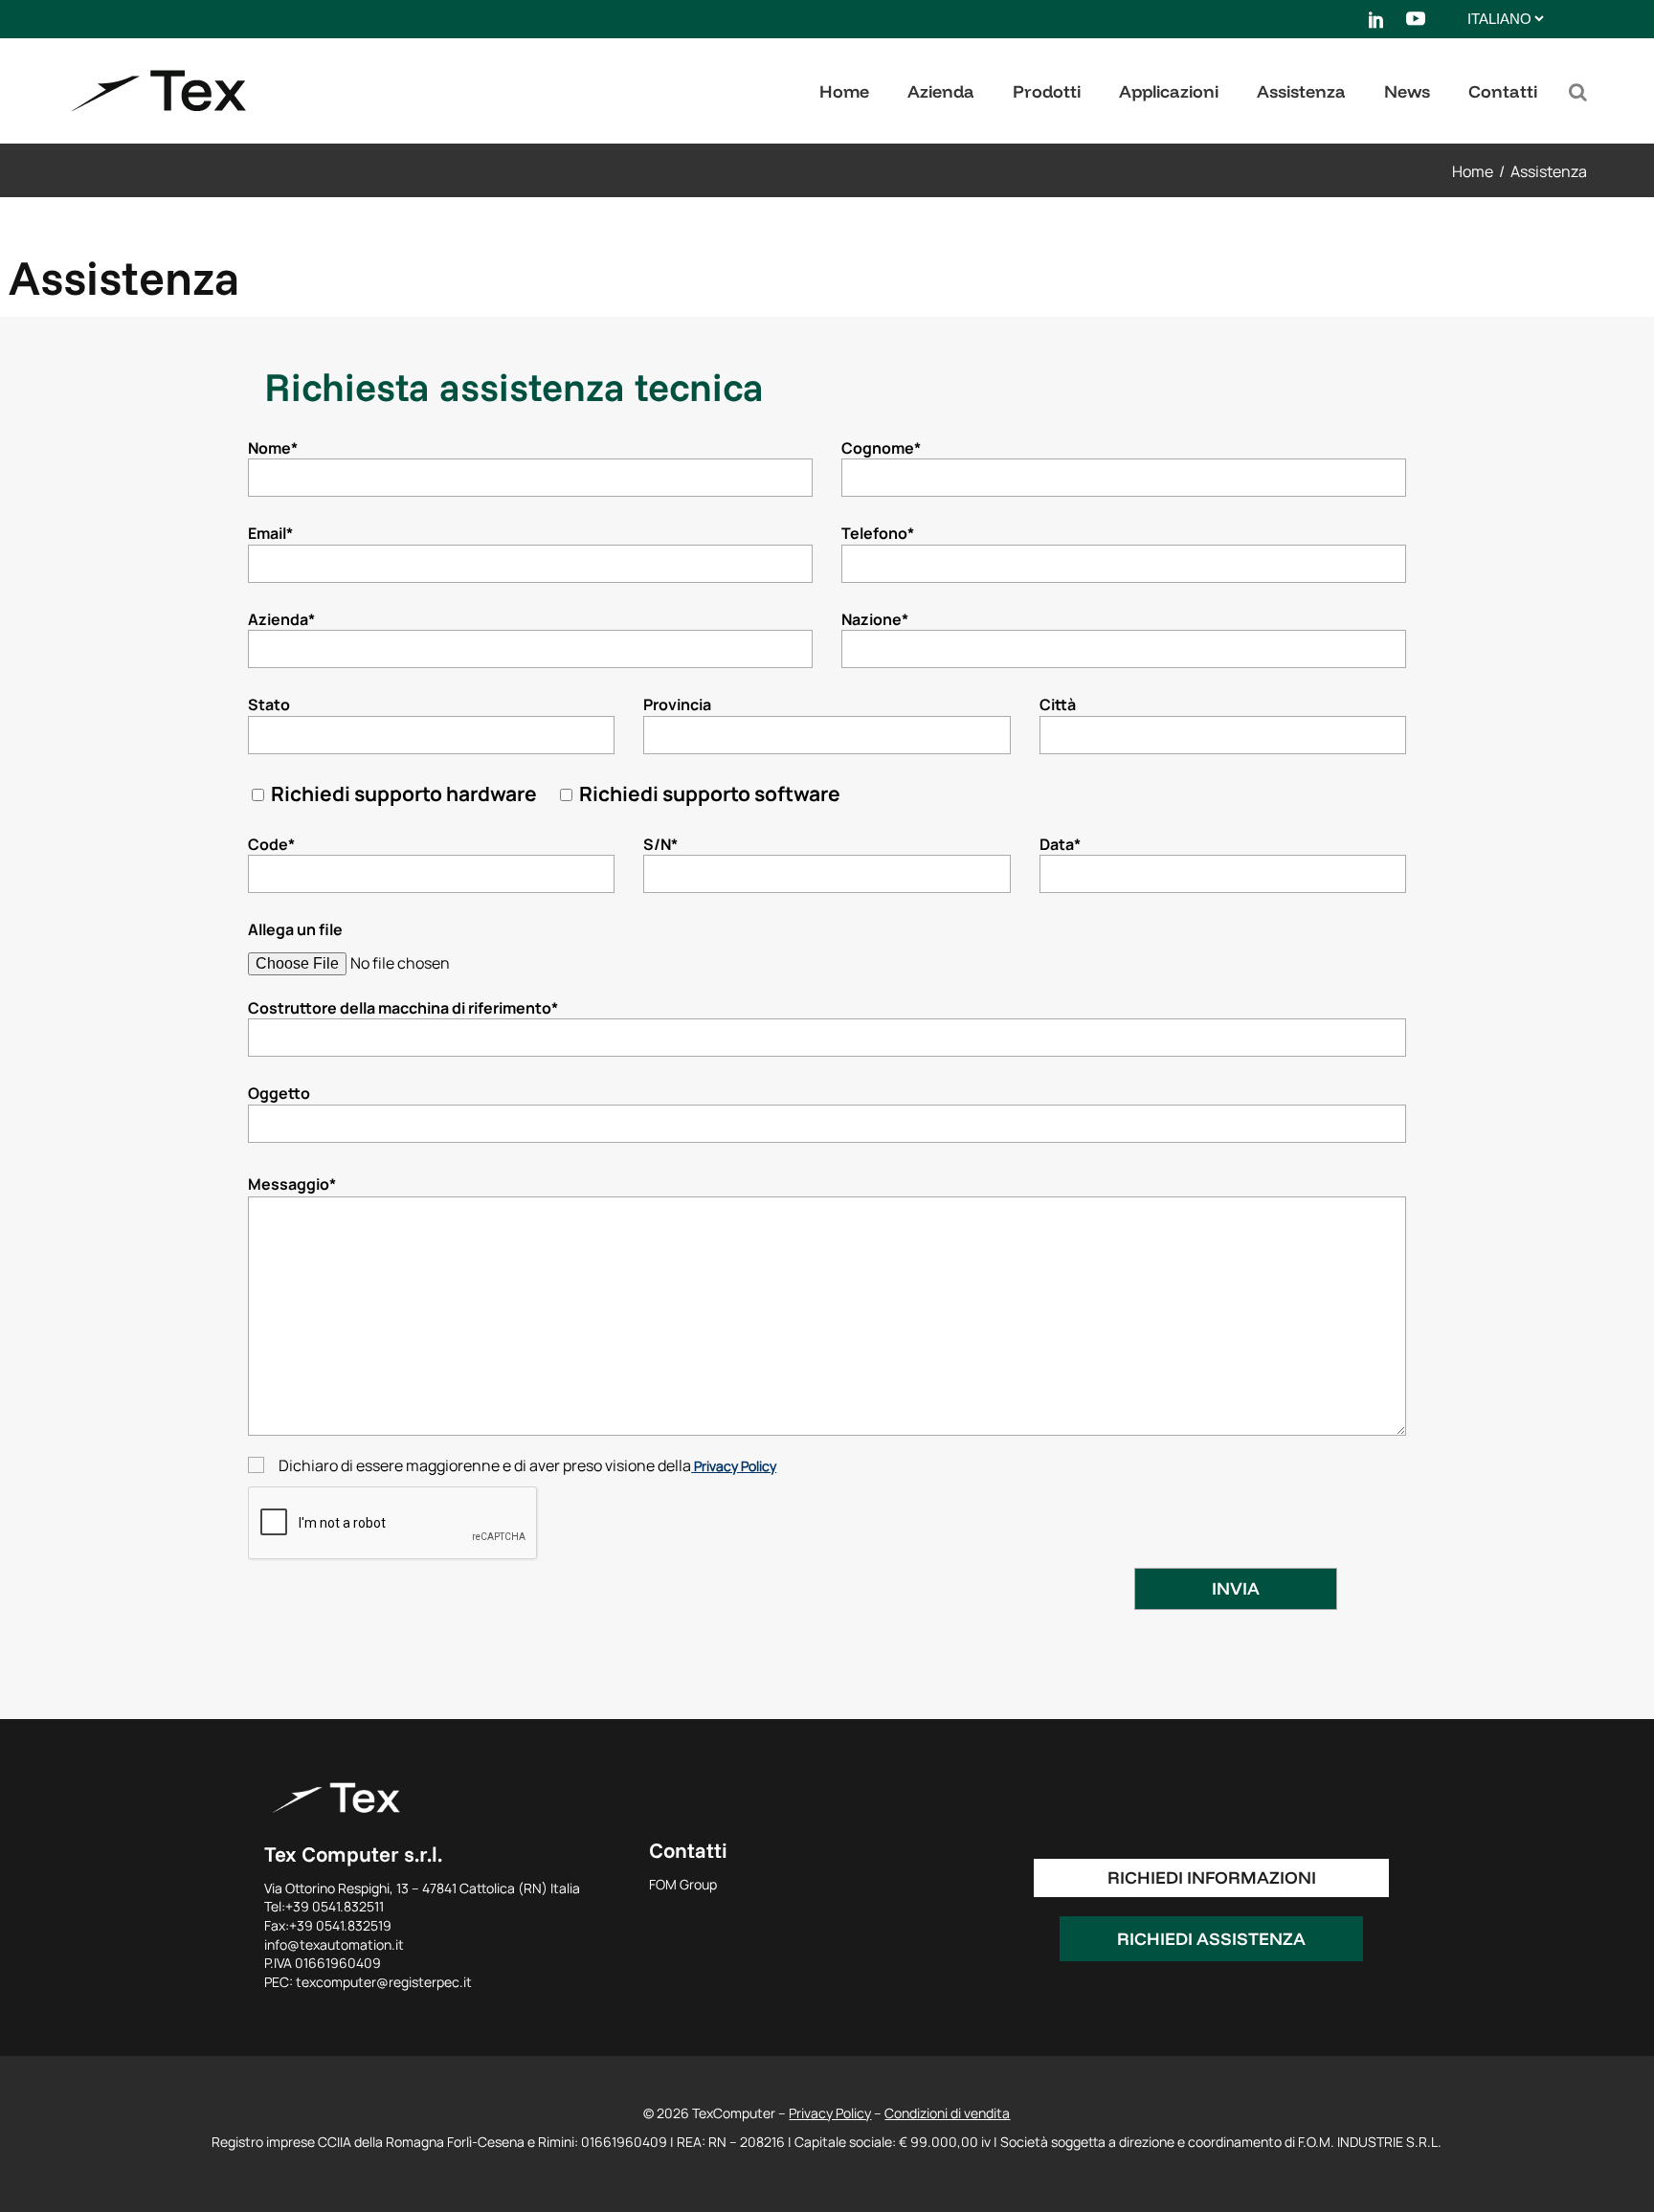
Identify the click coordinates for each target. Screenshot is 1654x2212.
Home (1473, 171)
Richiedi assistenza (1211, 1939)
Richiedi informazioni (1212, 1877)
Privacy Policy (734, 1466)
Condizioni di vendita (947, 2113)
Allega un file (295, 929)
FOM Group (683, 1884)
